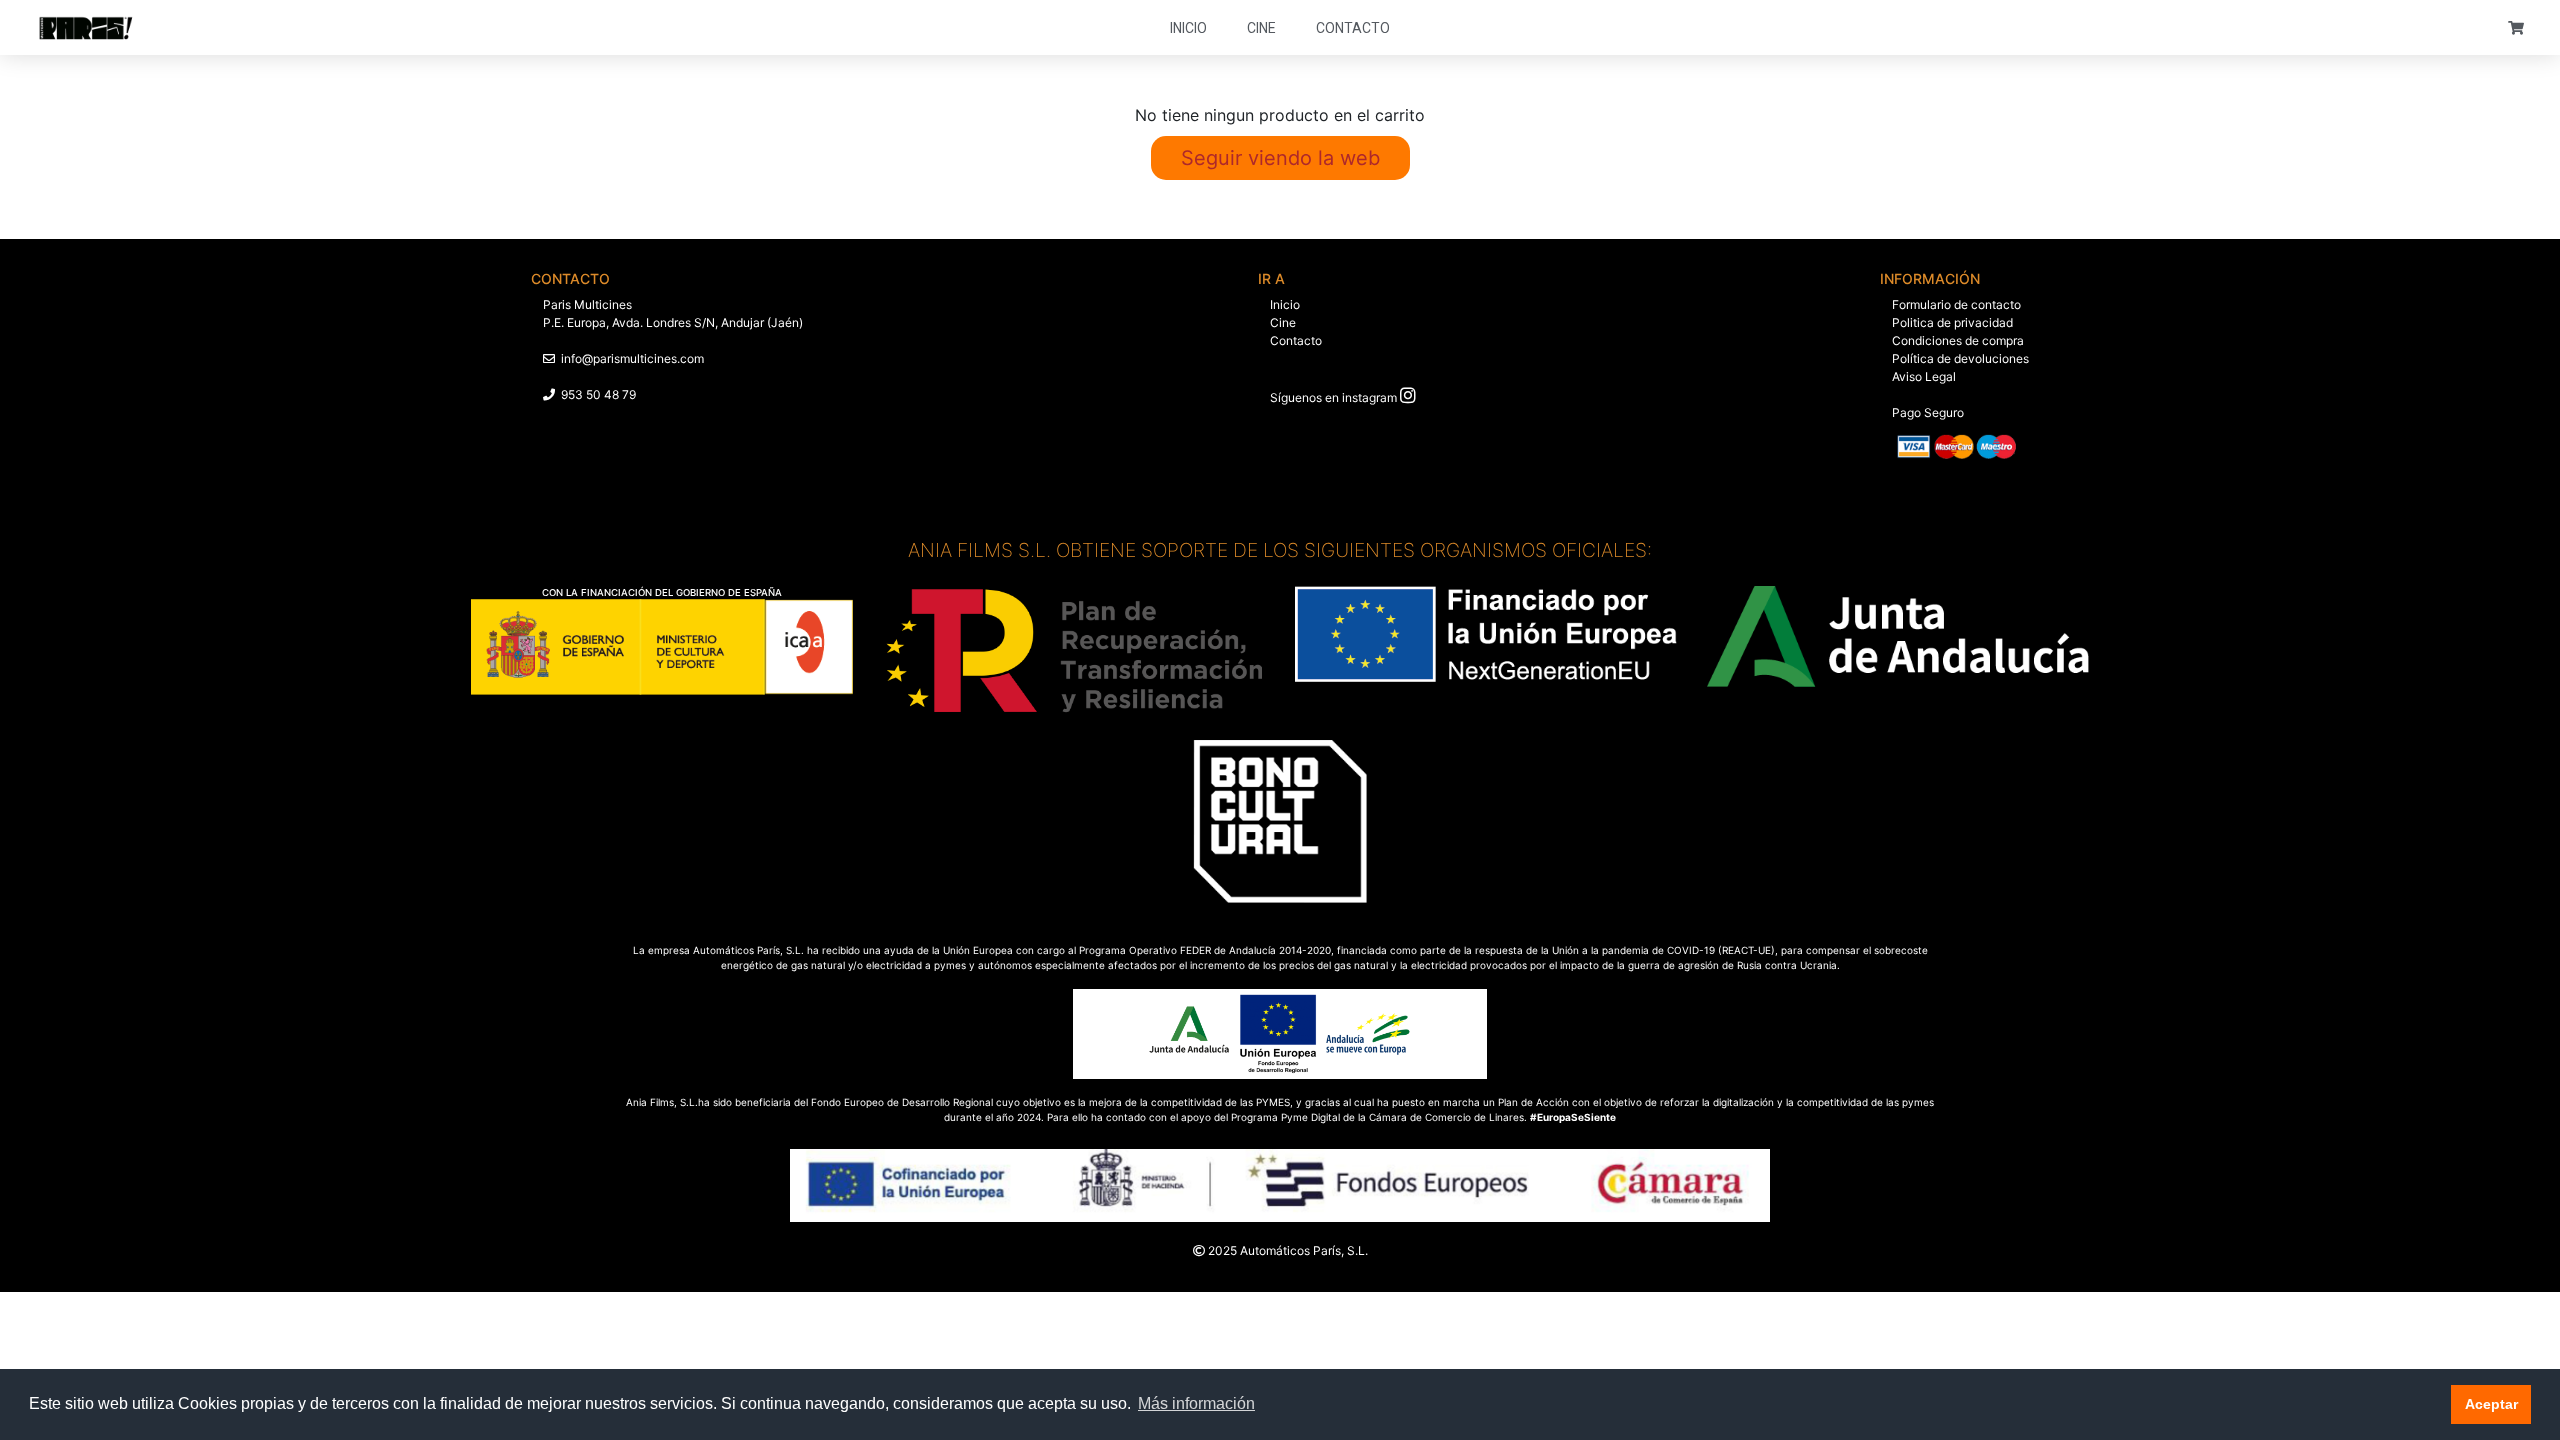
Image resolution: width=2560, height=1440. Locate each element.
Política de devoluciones (1960, 358)
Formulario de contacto (1956, 304)
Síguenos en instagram (1333, 397)
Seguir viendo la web (1280, 158)
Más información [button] (1196, 1403)
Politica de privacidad (1952, 322)
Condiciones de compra (1958, 340)
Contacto (1353, 28)
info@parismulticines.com (632, 358)
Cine (1261, 28)
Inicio (1188, 28)
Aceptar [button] (2491, 1404)
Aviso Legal (1924, 376)
